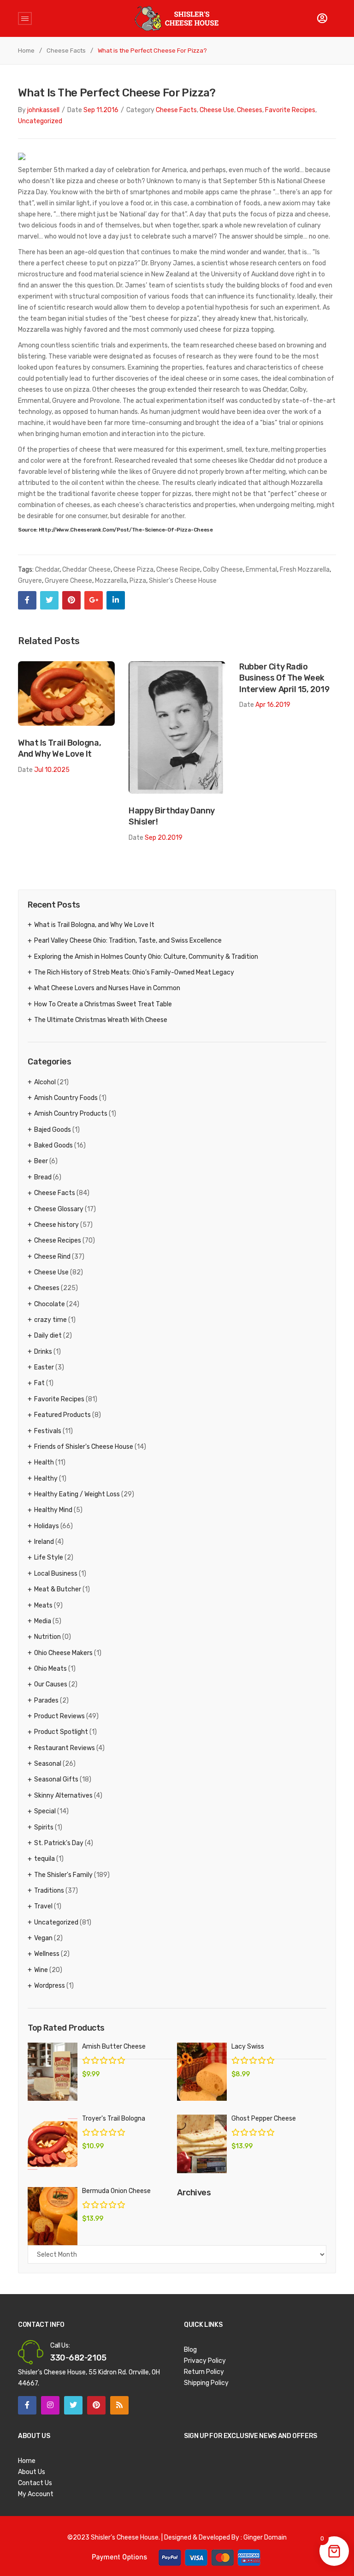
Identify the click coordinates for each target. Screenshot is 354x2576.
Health (44, 1462)
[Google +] (94, 600)
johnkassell (43, 110)
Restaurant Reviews (65, 1748)
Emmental (261, 570)
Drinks (43, 1352)
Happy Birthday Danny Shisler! (172, 816)
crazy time (50, 1320)
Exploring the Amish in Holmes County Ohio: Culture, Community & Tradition (146, 957)
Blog (190, 2350)
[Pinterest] (71, 600)
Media (43, 1621)
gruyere (30, 581)
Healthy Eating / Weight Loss (77, 1494)
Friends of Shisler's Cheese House (84, 1447)
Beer (41, 1161)
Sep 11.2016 (101, 110)
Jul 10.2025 (52, 770)
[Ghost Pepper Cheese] (202, 2144)
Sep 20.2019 (164, 838)
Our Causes (51, 1684)
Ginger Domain (265, 2537)
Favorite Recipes (290, 110)
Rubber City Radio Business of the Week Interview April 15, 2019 (284, 678)
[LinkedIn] (116, 600)
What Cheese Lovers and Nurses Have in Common (107, 988)
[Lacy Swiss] (202, 2072)
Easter (44, 1367)
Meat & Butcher (58, 1589)
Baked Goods (53, 1145)
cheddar (47, 570)
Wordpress (50, 1986)
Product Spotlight (61, 1732)
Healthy (46, 1479)
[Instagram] (50, 2405)
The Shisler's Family (63, 1875)
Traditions (49, 1891)
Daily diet (48, 1336)
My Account (36, 2494)
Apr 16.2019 (273, 705)
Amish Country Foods (66, 1098)
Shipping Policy (206, 2383)
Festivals (48, 1431)
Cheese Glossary (59, 1209)
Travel (43, 1906)
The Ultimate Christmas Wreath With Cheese (101, 1020)
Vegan (43, 1938)
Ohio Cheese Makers (63, 1653)
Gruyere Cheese (68, 581)
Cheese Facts (66, 51)
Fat (39, 1383)
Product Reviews (59, 1716)
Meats (43, 1605)
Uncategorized (40, 121)
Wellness (47, 1954)
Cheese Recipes (58, 1240)
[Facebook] (27, 600)
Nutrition (47, 1637)
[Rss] (119, 2405)
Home (26, 51)
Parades (46, 1700)
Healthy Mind (53, 1510)
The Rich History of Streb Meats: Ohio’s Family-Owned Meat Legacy (134, 972)
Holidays (47, 1526)
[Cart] (322, 18)
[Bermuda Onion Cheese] (53, 2216)
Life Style (49, 1557)
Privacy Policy (205, 2361)
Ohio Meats (50, 1669)
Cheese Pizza (133, 570)
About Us (32, 2472)
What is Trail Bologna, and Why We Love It (59, 748)
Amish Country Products (71, 1114)
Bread (43, 1177)
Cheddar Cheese (86, 570)
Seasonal (48, 1764)
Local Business (56, 1574)
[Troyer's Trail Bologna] (53, 2144)
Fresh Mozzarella (305, 570)
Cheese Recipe (178, 570)
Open (25, 18)
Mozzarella (111, 581)
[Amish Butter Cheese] (53, 2072)
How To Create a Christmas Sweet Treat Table (103, 1004)
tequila (44, 1859)
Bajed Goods (53, 1130)
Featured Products (62, 1415)
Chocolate (50, 1304)
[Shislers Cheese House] (177, 18)
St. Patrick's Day (59, 1843)
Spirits (44, 1827)
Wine (41, 1970)
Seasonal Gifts (56, 1779)
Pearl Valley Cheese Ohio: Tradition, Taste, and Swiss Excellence (128, 941)
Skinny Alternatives (63, 1796)
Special (45, 1811)
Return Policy (204, 2372)
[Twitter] (49, 600)
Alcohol (45, 1082)
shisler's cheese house (183, 581)
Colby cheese (223, 570)
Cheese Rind (52, 1257)
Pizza (138, 581)
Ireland (44, 1542)
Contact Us (35, 2483)
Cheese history (56, 1225)
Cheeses (250, 110)
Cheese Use (217, 110)
